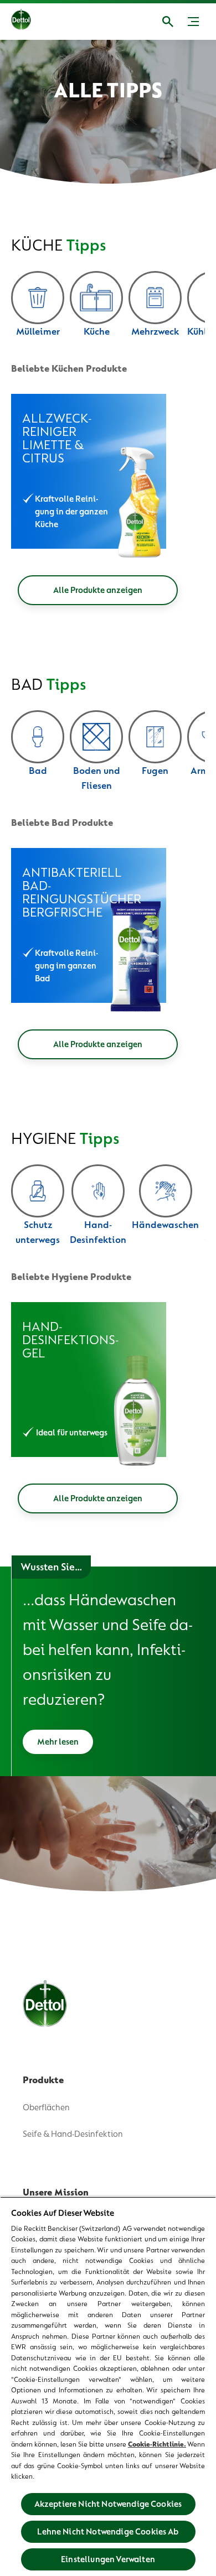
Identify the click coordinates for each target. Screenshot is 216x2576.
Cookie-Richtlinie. (157, 2444)
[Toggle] (193, 22)
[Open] (168, 22)
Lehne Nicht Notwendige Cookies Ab (108, 2532)
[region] (108, 2386)
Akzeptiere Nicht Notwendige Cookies (108, 2504)
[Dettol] (21, 22)
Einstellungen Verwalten (108, 2559)
